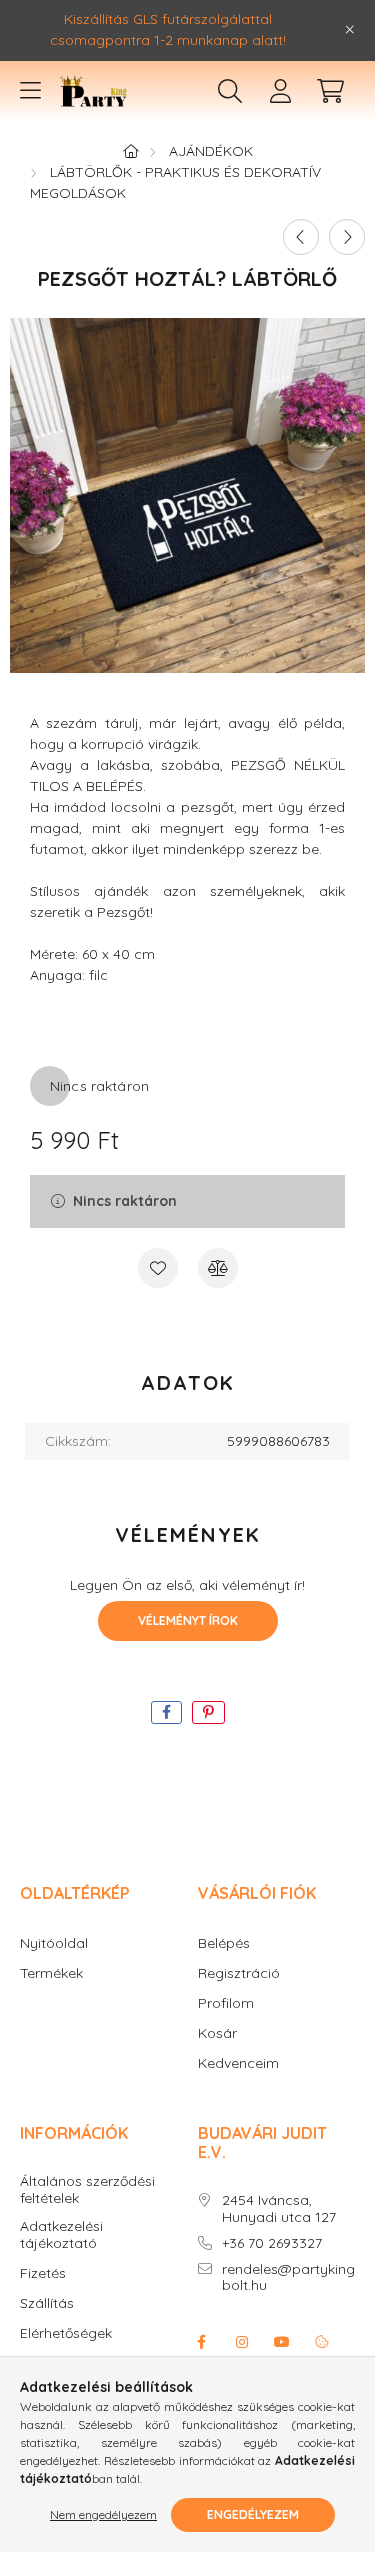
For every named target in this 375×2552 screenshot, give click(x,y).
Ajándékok (211, 151)
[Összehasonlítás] (218, 1268)
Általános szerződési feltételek (87, 2190)
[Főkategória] (131, 151)
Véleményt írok (188, 1620)
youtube (282, 2342)
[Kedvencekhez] (158, 1268)
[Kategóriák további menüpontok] (30, 91)
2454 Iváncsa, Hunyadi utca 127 (279, 2209)
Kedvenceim (238, 2063)
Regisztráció (239, 1973)
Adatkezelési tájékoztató (61, 2235)
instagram (242, 2342)
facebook (202, 2342)
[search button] (230, 91)
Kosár (217, 2033)
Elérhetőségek (66, 2333)
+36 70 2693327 (272, 2243)
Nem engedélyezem (103, 2514)
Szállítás (47, 2303)
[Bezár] (350, 30)
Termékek (51, 1973)
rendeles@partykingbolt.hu (288, 2278)
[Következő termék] (347, 237)
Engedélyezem (253, 2514)
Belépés (224, 1943)
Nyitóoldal (54, 1943)
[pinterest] (208, 1712)
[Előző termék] (301, 237)
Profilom (226, 2003)
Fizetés (43, 2273)
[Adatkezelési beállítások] (322, 2342)
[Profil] (280, 91)
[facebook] (166, 1712)
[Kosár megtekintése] (330, 91)
